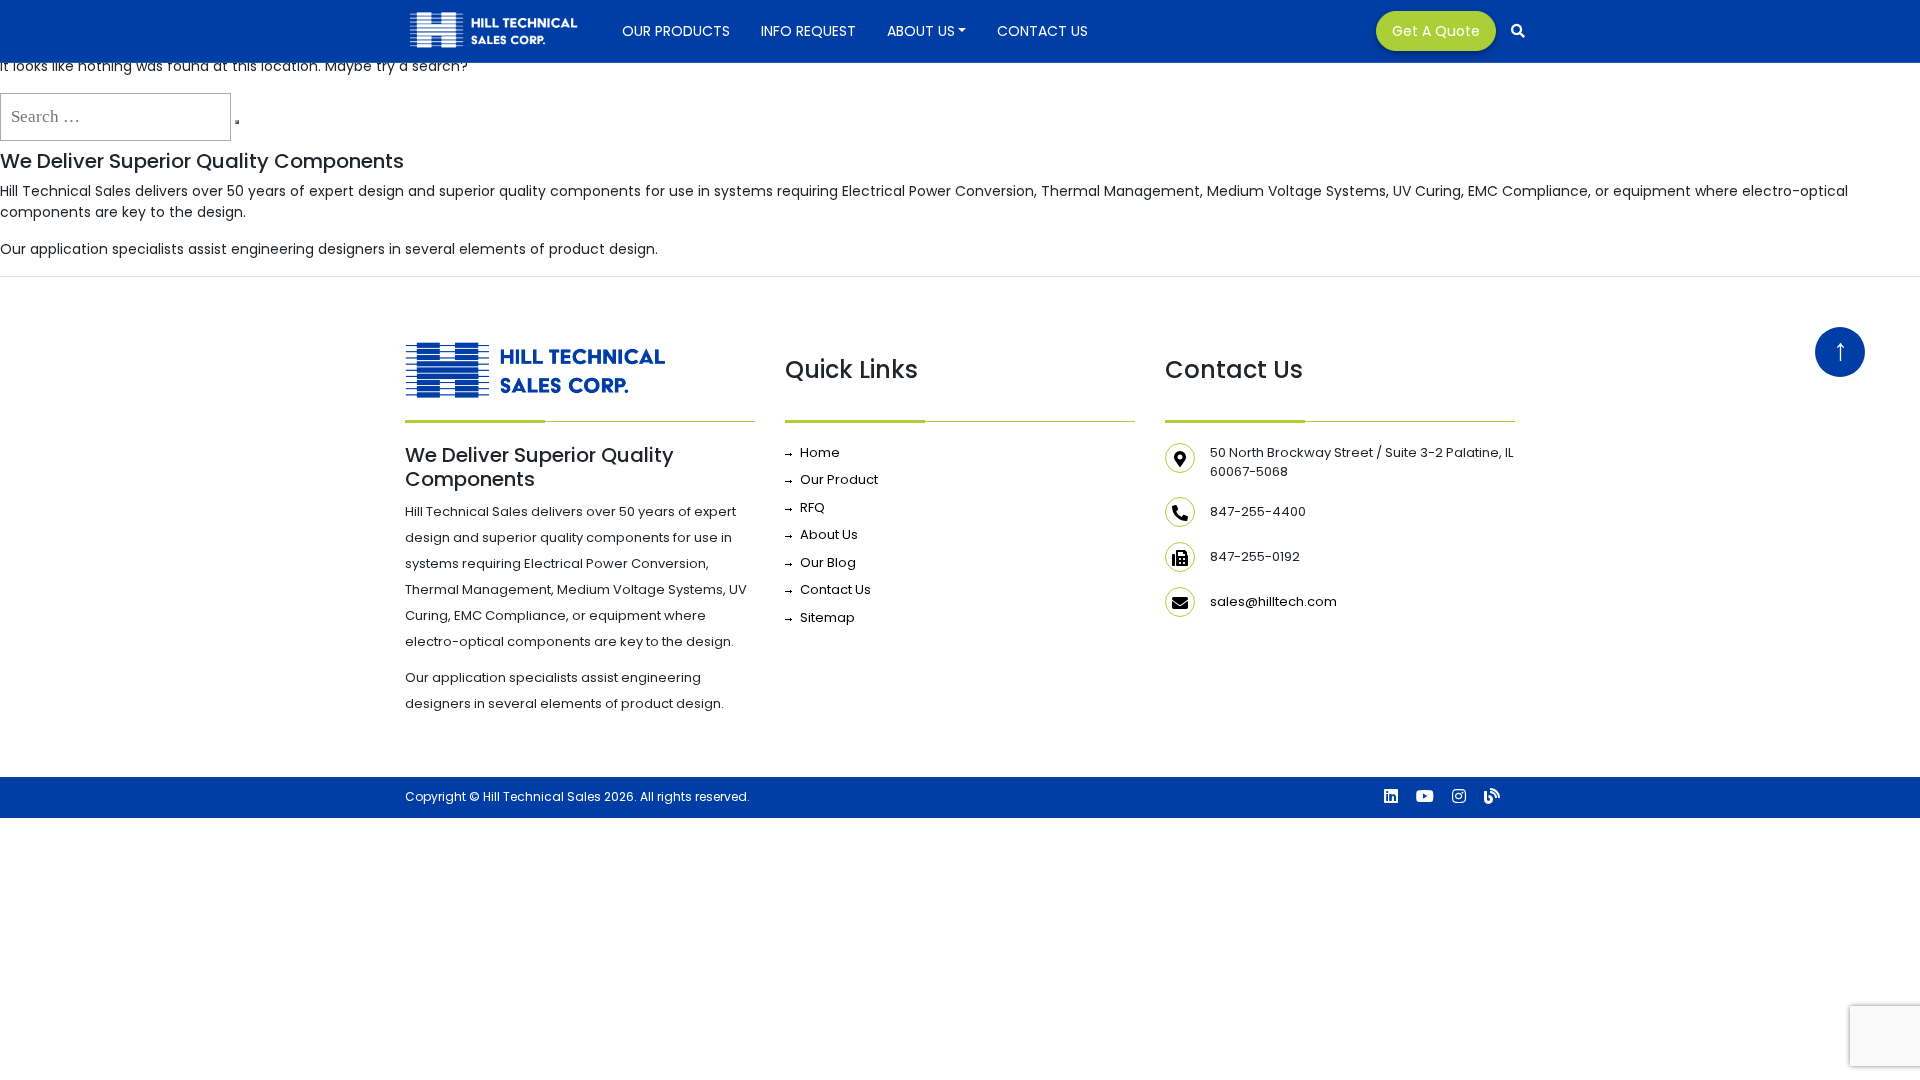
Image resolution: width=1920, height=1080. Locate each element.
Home (820, 452)
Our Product (839, 479)
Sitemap (827, 617)
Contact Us (1042, 31)
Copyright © (442, 796)
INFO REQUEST (808, 31)
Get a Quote (1436, 31)
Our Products (676, 31)
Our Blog (828, 562)
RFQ (812, 507)
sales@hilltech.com (1273, 601)
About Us (921, 31)
